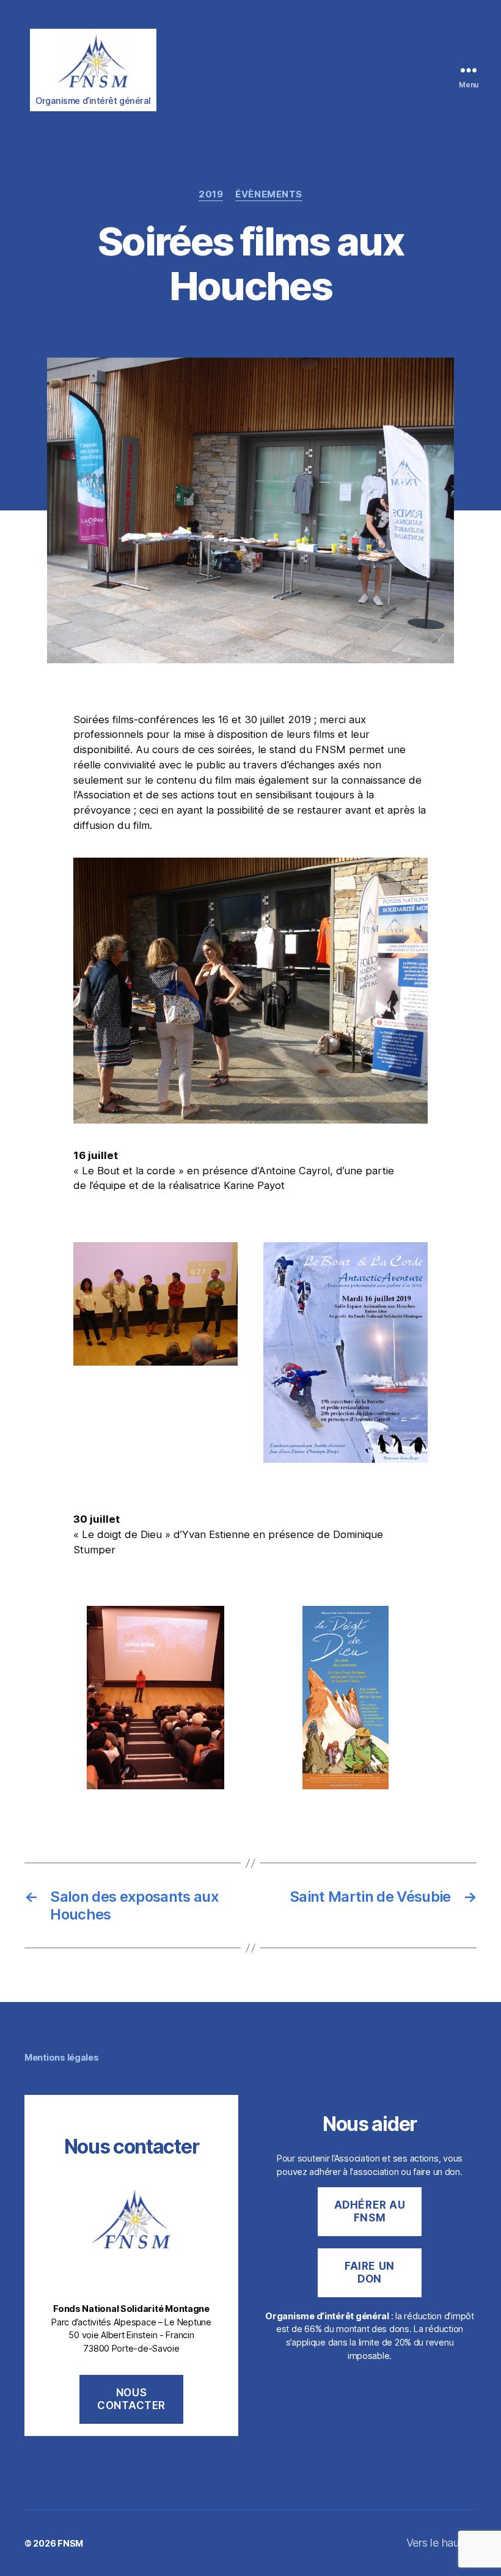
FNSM (70, 2543)
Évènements (269, 194)
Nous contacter (131, 2399)
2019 (211, 194)
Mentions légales (62, 2057)
